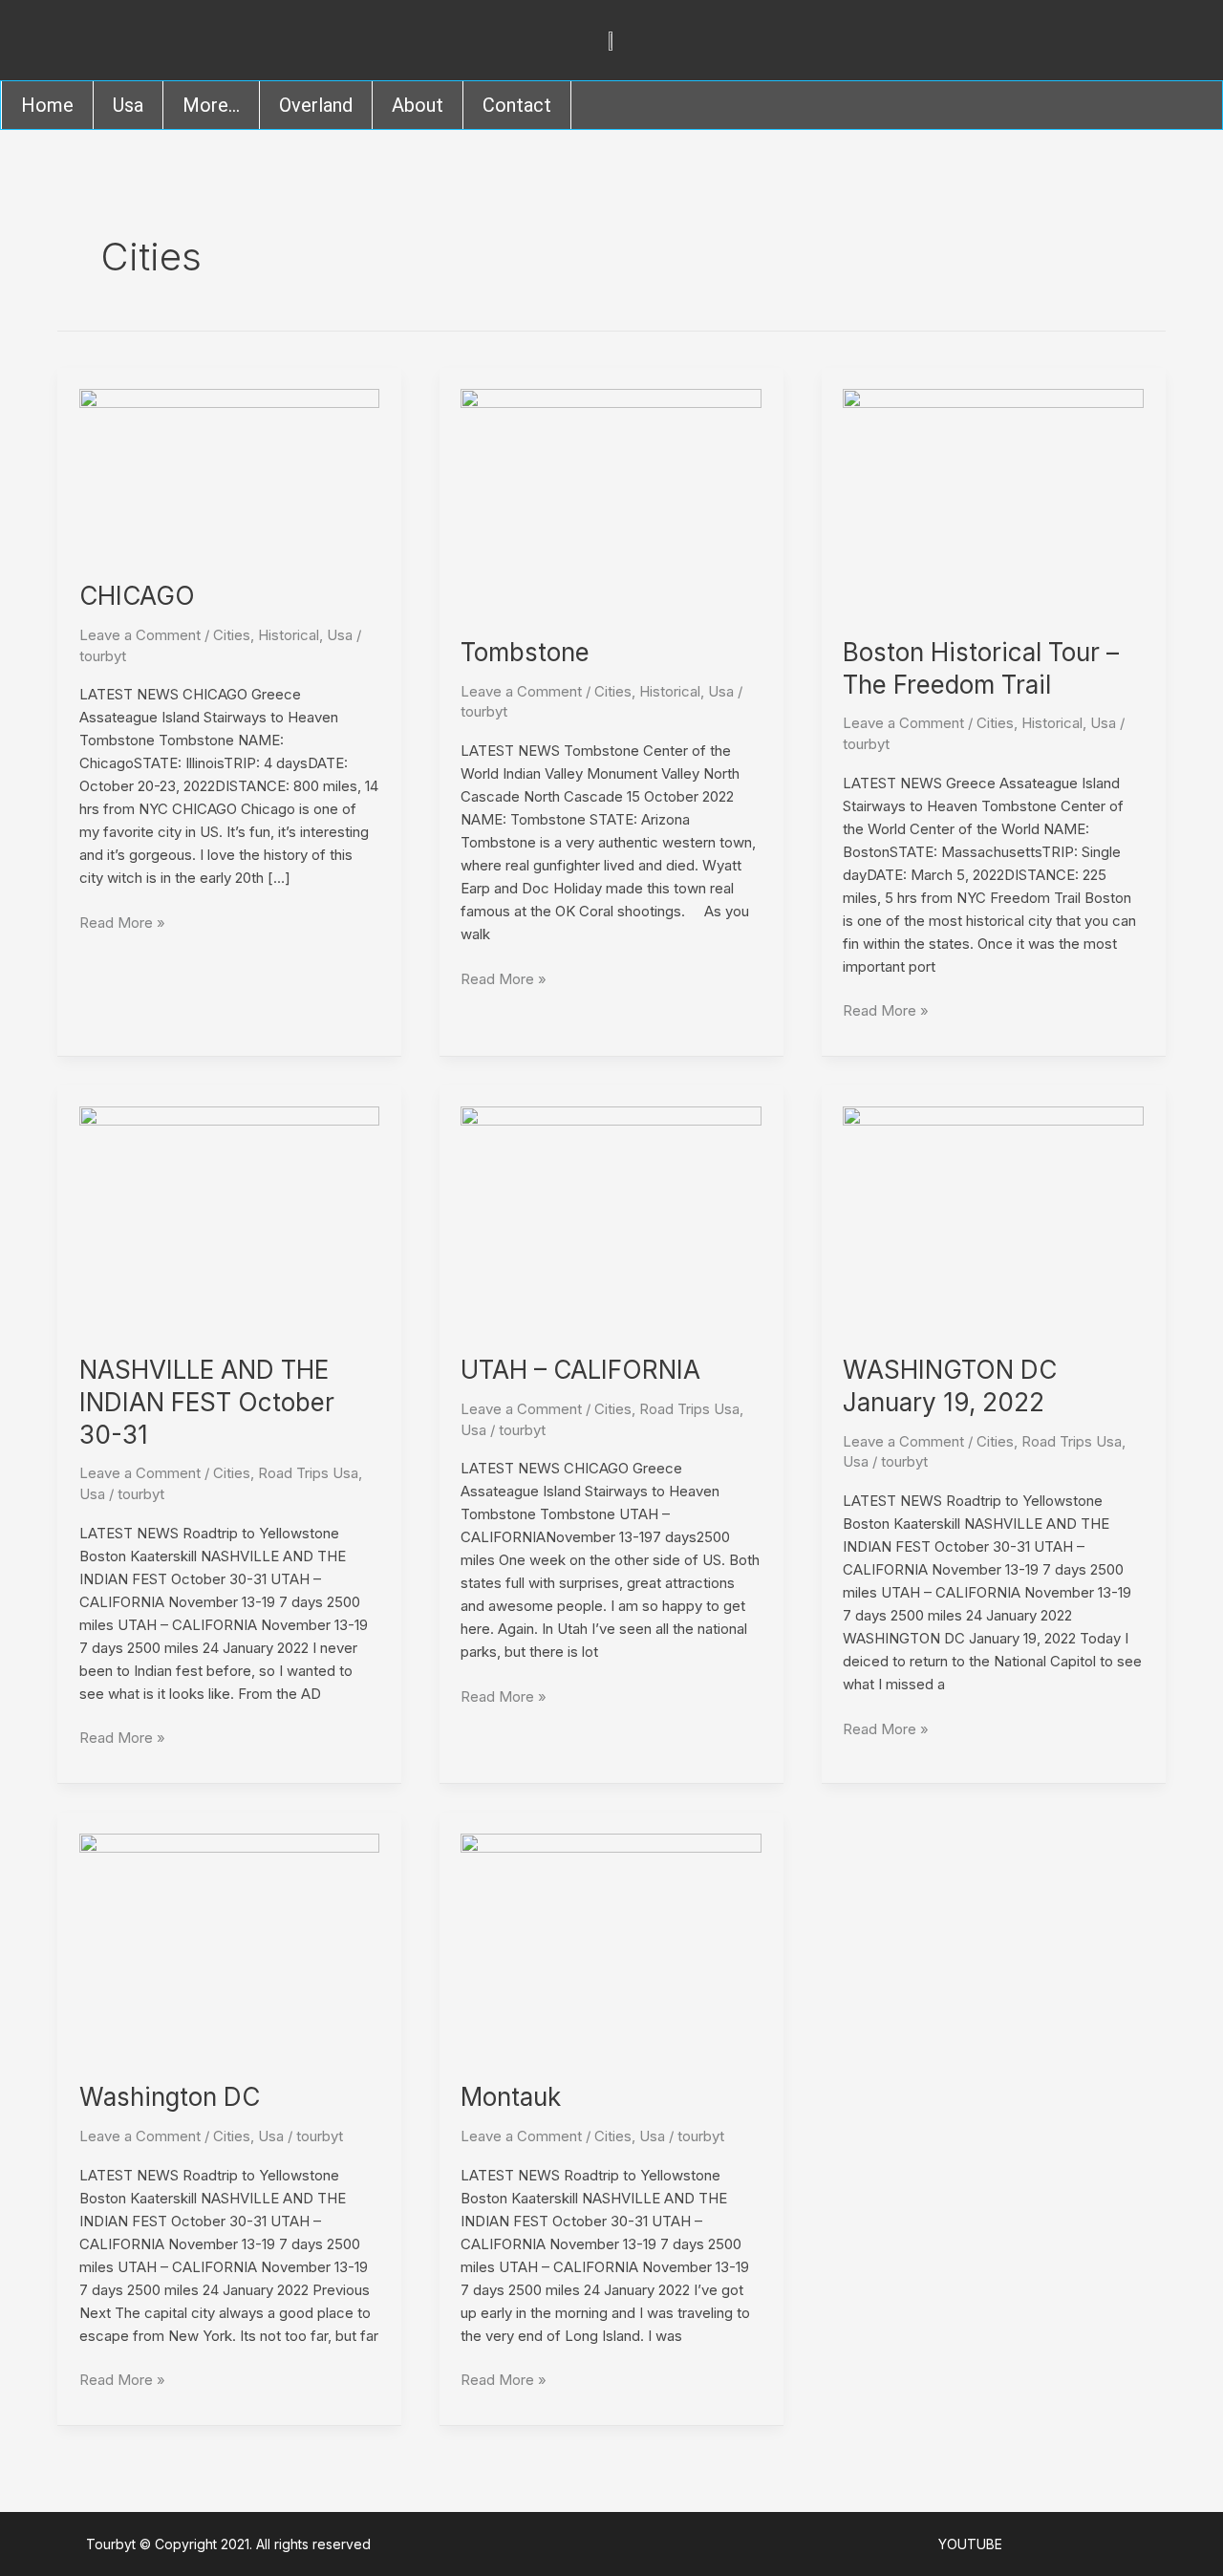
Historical (289, 635)
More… (211, 105)
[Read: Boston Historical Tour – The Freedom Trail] (993, 500)
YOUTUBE (970, 2544)
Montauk (511, 2097)
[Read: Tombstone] (611, 500)
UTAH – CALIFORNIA (580, 1370)
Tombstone (525, 652)
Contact (517, 105)
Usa (128, 105)
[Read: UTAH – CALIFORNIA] (611, 1218)
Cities (232, 635)
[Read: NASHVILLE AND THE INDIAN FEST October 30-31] (230, 1218)
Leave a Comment (140, 635)
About (418, 105)
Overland (316, 105)
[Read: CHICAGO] (230, 472)
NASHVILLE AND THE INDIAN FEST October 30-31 (207, 1402)
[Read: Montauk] (611, 1946)
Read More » (122, 922)
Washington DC (170, 2097)
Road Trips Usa (308, 1473)
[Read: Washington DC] (230, 1946)
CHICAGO (137, 596)
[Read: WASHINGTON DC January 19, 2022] (993, 1218)
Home (47, 105)
